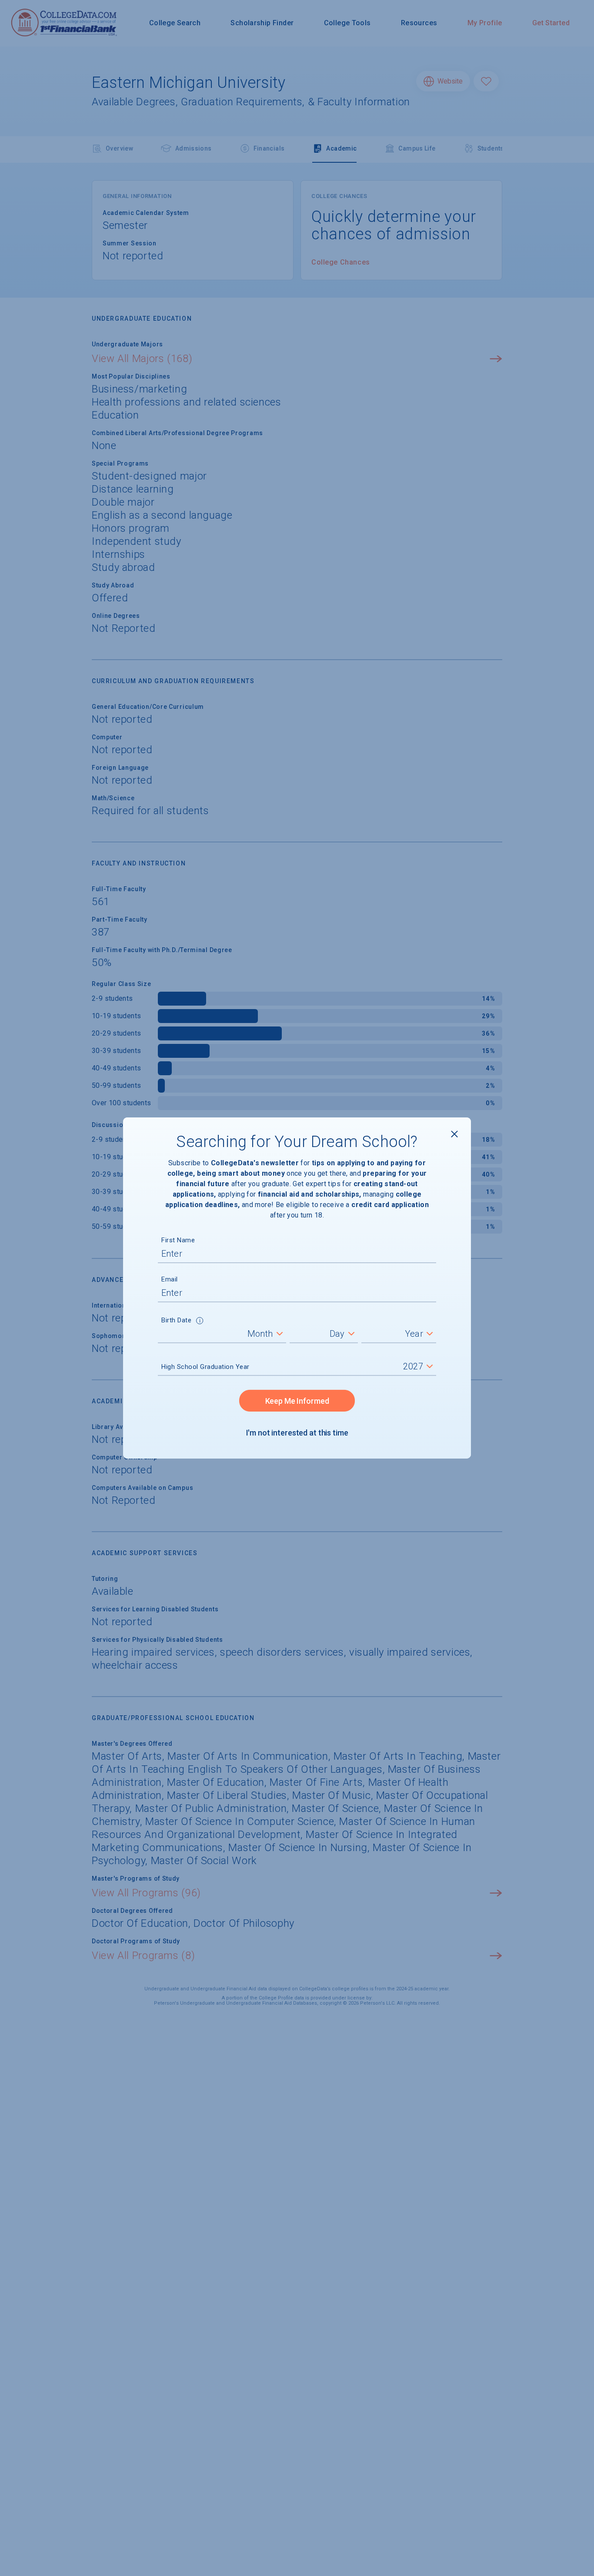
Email (170, 1279)
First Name (178, 1240)
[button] (200, 1322)
